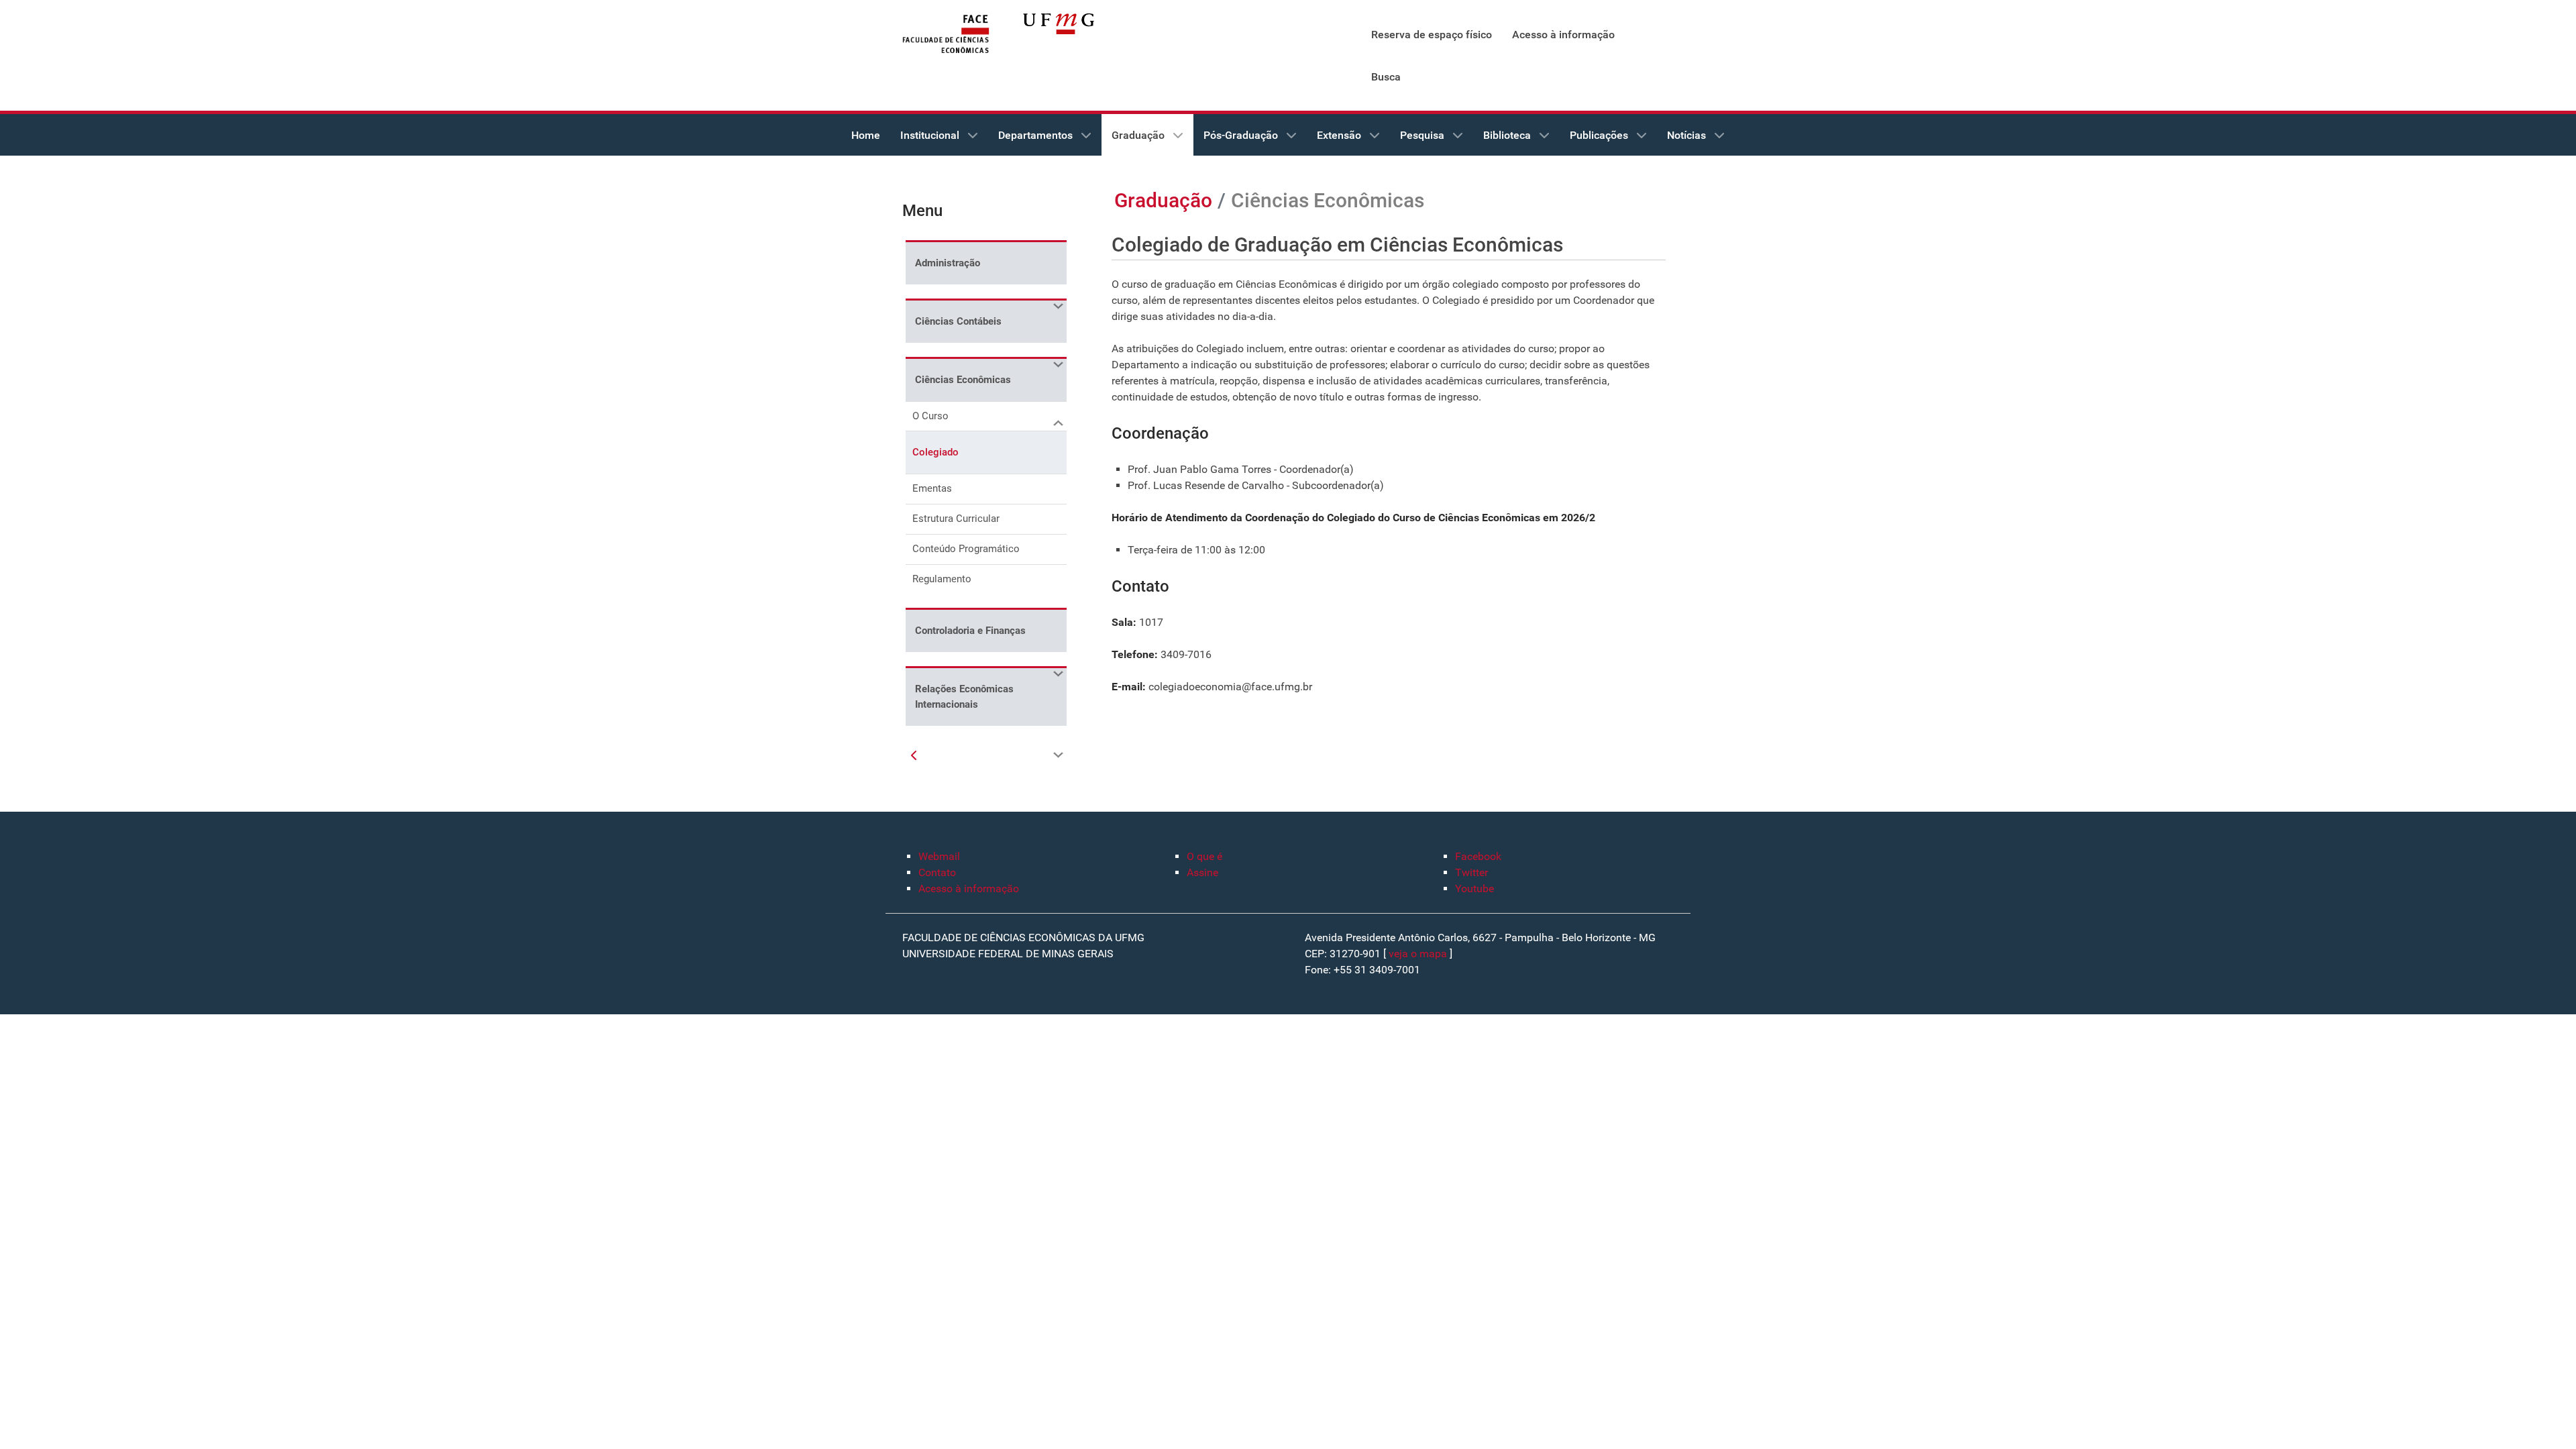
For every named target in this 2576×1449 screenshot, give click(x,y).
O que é (1204, 856)
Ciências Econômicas (963, 380)
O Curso (930, 416)
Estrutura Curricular (956, 519)
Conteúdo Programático (966, 549)
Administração (948, 263)
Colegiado (935, 452)
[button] (1057, 307)
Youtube (1474, 889)
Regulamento (942, 579)
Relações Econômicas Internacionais (964, 697)
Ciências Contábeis (958, 321)
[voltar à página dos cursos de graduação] (914, 756)
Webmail (939, 856)
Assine (1202, 872)
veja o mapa (1418, 954)
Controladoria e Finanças (970, 631)
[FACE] (946, 35)
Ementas (932, 488)
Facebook (1478, 856)
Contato (937, 872)
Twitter (1471, 872)
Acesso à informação (969, 889)
